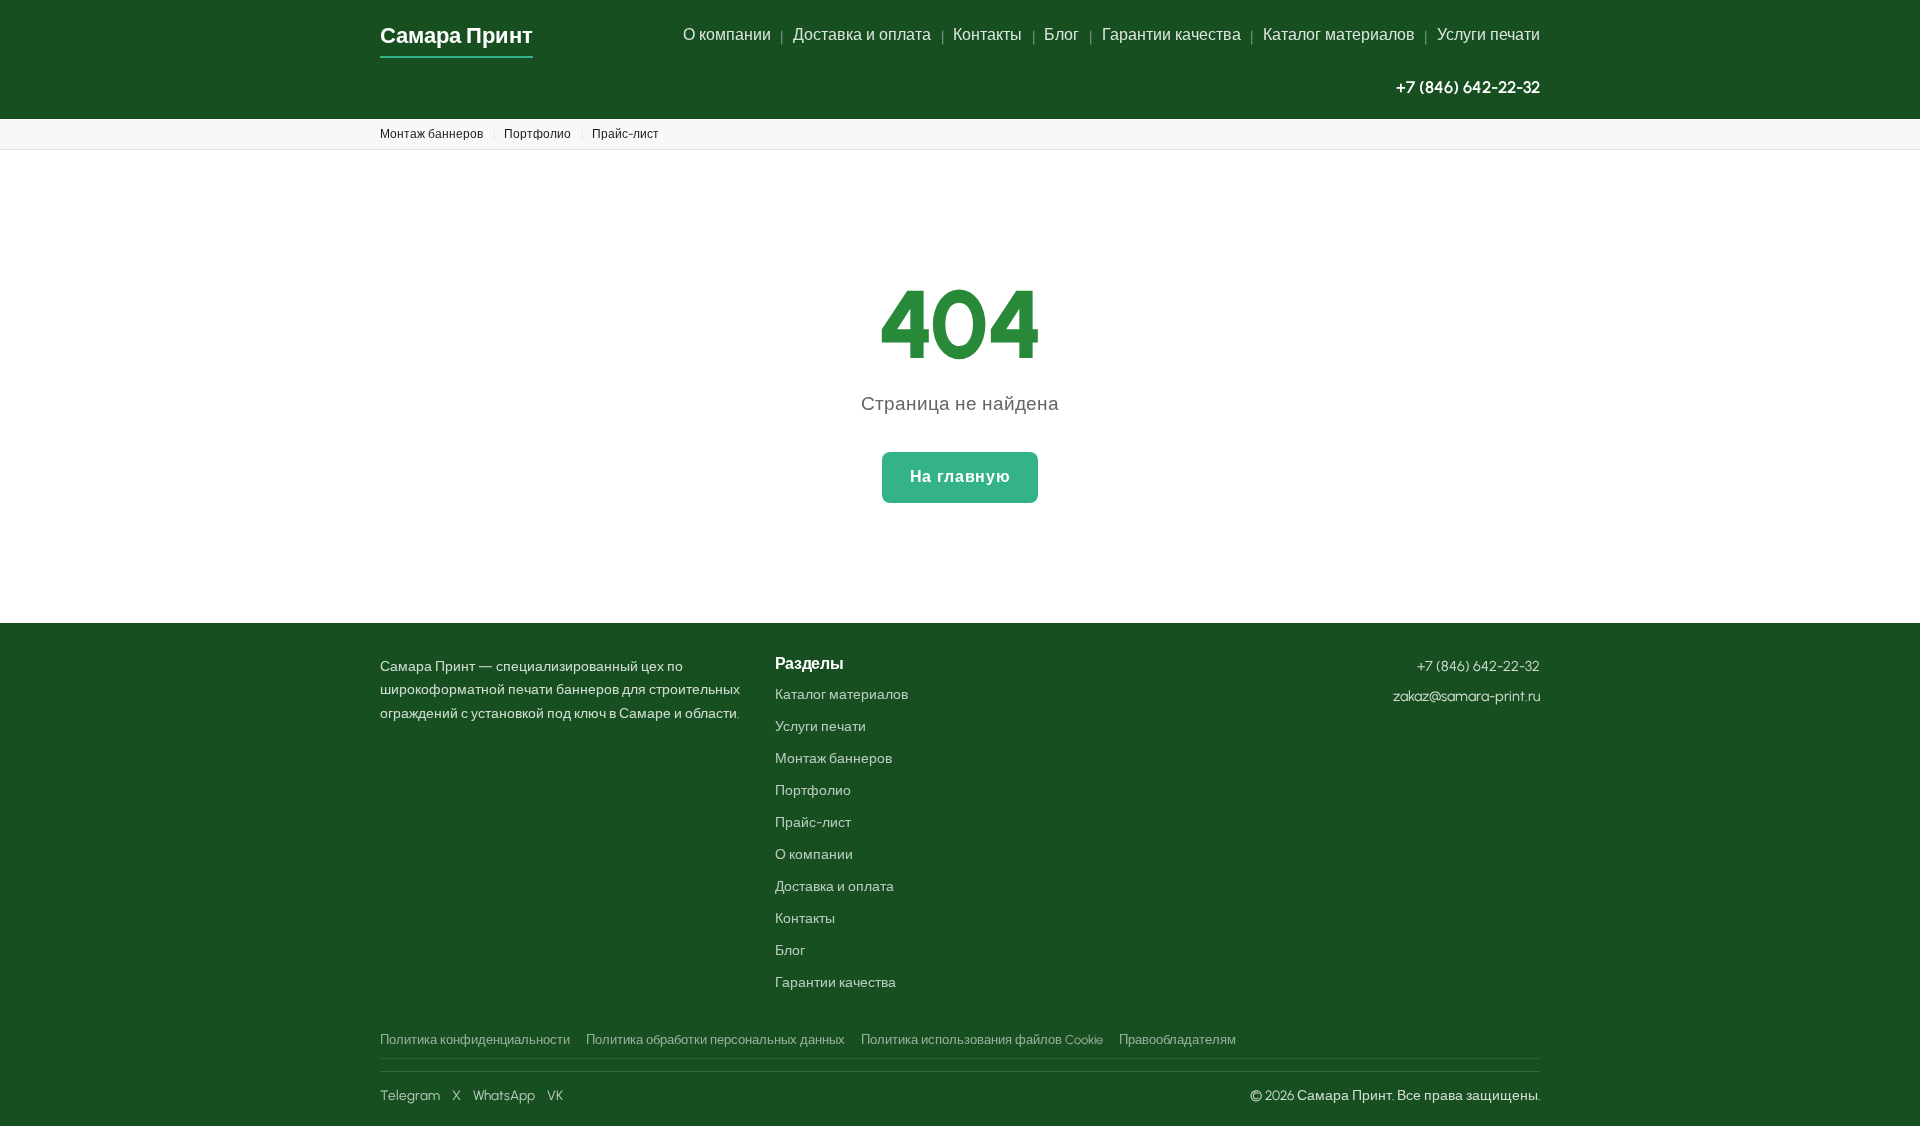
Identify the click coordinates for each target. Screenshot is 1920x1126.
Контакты (987, 34)
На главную (960, 476)
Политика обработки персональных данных (715, 1039)
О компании (727, 34)
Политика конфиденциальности (475, 1039)
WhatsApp (504, 1095)
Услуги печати (1488, 34)
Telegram (410, 1095)
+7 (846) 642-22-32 (1468, 87)
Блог (1061, 34)
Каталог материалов (1339, 34)
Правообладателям (1177, 1039)
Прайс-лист (625, 133)
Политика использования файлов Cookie (982, 1039)
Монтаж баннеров (431, 133)
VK (555, 1095)
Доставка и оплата (862, 34)
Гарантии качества (1171, 34)
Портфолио (537, 133)
